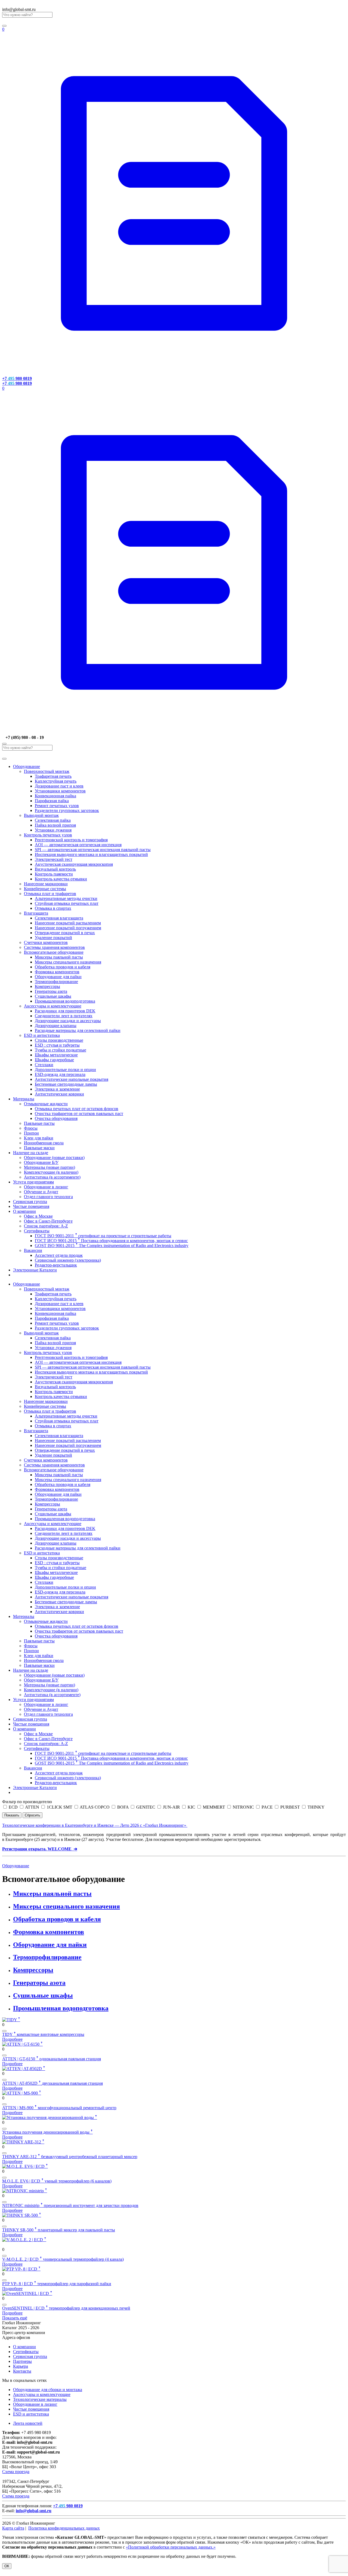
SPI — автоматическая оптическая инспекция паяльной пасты (93, 850)
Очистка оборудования (56, 1118)
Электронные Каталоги (35, 1270)
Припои (31, 1133)
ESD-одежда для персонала (60, 1074)
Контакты (22, 2371)
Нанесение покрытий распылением (68, 923)
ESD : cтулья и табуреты (57, 1045)
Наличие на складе (31, 1153)
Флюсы (31, 1128)
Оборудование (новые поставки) (54, 1158)
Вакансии (33, 1250)
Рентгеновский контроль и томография (71, 840)
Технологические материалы (40, 2399)
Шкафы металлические (56, 1055)
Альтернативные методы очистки (66, 898)
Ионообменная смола (44, 1143)
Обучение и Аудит (41, 1192)
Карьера (21, 2366)
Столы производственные (59, 1040)
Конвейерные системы (45, 889)
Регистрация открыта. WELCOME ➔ (40, 1849)
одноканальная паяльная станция (52, 2059)
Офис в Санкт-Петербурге (48, 1221)
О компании (24, 1211)
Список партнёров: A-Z (46, 1226)
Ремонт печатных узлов (57, 806)
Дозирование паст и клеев (59, 786)
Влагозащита (36, 913)
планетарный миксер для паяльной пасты (59, 2230)
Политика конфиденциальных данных (64, 2528)
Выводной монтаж (41, 815)
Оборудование (27, 766)
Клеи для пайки (39, 1138)
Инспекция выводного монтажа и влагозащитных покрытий (91, 854)
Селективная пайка (53, 820)
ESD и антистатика (42, 1035)
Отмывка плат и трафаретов (50, 894)
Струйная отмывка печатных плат (67, 903)
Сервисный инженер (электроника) (68, 1260)
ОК (7, 2566)
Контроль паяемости (54, 874)
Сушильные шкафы (53, 996)
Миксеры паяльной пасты (59, 957)
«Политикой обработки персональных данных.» (171, 2547)
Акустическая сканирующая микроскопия (74, 864)
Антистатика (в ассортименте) (52, 1177)
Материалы (24, 1099)
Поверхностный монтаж (47, 771)
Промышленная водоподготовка (65, 1001)
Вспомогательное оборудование (54, 952)
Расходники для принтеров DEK (65, 1011)
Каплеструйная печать (56, 781)
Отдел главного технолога (48, 1197)
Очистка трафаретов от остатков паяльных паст (79, 1114)
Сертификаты (37, 1231)
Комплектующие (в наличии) (51, 1172)
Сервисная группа (30, 1202)
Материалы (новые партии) (49, 1167)
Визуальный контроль (55, 869)
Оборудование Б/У (41, 1162)
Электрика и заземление (57, 1089)
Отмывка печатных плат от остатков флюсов (77, 1109)
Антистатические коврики (59, 1094)
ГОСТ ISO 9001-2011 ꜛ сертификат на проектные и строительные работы (103, 1236)
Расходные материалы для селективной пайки (78, 1030)
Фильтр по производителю (27, 1802)
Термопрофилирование (56, 982)
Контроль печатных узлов (48, 835)
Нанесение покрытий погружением (68, 928)
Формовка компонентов (57, 972)
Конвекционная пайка (55, 796)
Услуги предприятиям (33, 1182)
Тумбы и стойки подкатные (60, 1050)
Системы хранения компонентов (54, 947)
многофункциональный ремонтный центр (59, 2108)
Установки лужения (53, 830)
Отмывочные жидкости (46, 1104)
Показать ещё (15, 2318)
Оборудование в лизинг (46, 1187)
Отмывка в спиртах (53, 908)
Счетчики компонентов (46, 942)
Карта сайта (13, 2528)
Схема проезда (16, 2472)
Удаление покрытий (53, 938)
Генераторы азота (51, 991)
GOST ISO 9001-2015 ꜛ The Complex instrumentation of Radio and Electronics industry (112, 1246)
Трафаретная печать (53, 776)
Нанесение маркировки (46, 884)
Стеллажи (44, 1065)
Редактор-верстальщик (56, 1265)
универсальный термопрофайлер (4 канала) (63, 2259)
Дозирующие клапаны (56, 1026)
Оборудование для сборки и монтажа (48, 2390)
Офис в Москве (38, 1216)
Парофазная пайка (52, 801)
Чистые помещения (31, 1206)
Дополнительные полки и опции (65, 1070)
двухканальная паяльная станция (52, 2083)
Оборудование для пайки (58, 977)
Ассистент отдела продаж (59, 1255)
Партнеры (22, 2361)
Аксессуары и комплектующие (53, 1006)
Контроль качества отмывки (61, 879)
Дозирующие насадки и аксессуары (68, 1021)
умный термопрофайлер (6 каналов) (57, 2181)
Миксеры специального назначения (68, 962)
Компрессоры (47, 986)
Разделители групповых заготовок (67, 810)
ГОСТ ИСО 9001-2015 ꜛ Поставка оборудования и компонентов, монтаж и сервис (111, 1241)
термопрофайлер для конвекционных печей (66, 2308)
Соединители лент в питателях (64, 1016)
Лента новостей (28, 2423)
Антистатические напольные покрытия (72, 1079)
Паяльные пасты (39, 1123)
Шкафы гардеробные (54, 1060)
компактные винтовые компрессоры (43, 2034)
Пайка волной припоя (55, 825)
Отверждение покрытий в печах (65, 933)
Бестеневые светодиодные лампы (66, 1084)
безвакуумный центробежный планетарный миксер (70, 2157)
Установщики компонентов (60, 791)
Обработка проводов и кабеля (63, 967)
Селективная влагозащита (59, 918)
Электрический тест (54, 859)
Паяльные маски (39, 1148)
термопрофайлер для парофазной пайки (57, 2284)
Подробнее (12, 2039)
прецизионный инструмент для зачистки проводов (70, 2205)
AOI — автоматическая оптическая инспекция (78, 845)
